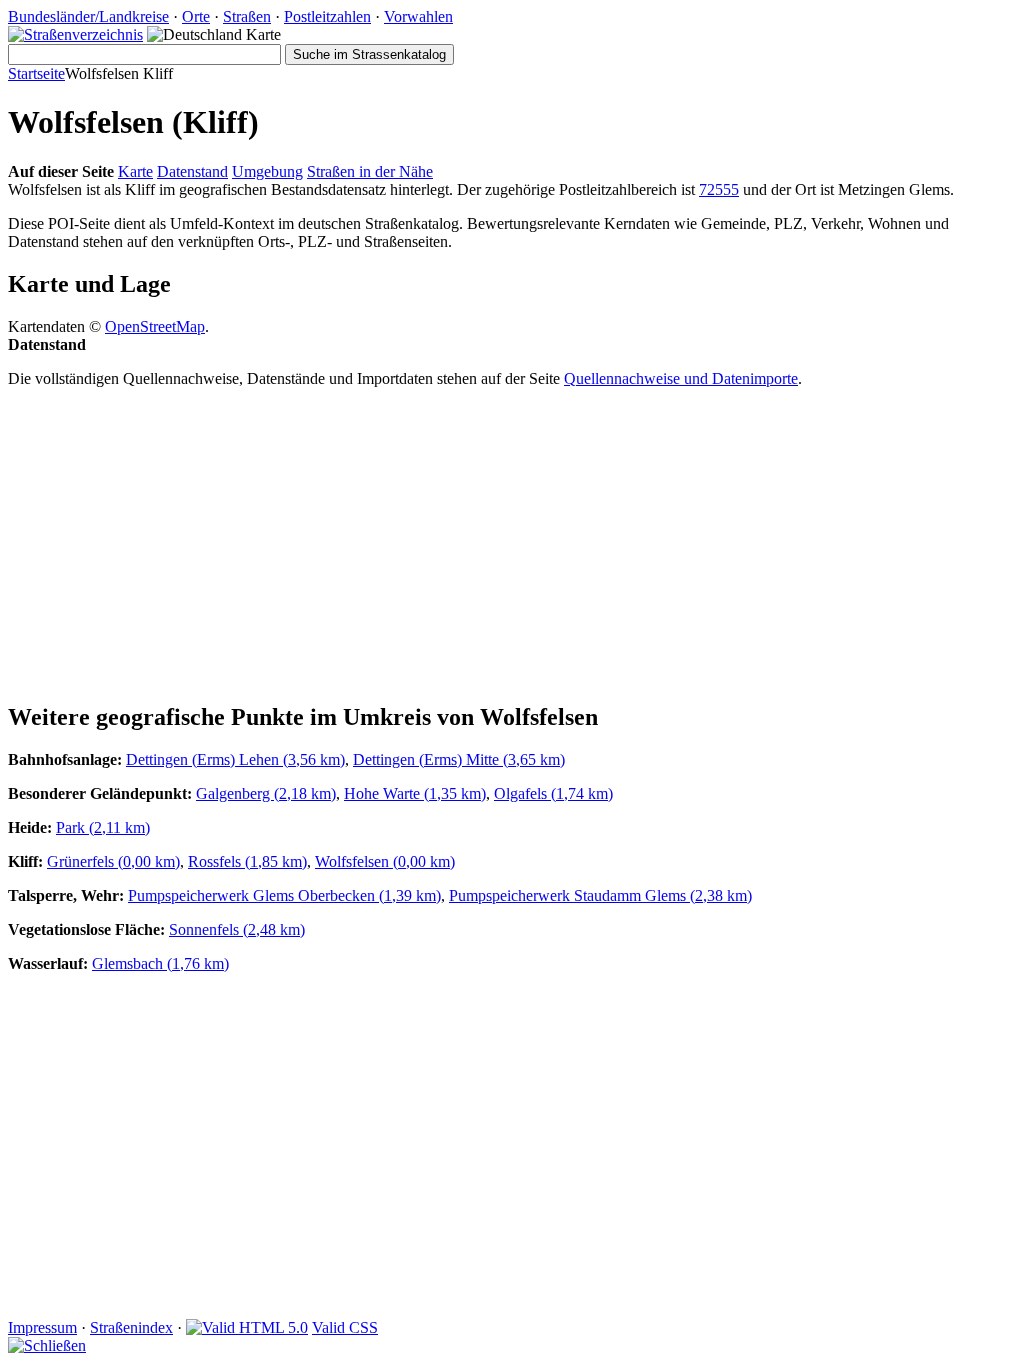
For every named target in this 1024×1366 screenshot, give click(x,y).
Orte (196, 16)
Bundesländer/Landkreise (88, 16)
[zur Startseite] (75, 34)
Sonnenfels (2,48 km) (237, 929)
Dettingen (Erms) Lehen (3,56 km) (235, 759)
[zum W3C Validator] (247, 1327)
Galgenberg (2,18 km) (266, 793)
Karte (135, 171)
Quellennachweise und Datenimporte (681, 378)
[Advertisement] (512, 544)
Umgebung (267, 171)
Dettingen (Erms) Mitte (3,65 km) (459, 759)
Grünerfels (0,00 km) (113, 861)
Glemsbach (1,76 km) (160, 963)
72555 (719, 189)
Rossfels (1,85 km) (247, 861)
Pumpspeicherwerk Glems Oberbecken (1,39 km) (284, 895)
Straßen (247, 16)
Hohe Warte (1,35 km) (415, 793)
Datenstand (192, 171)
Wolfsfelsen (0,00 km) (385, 861)
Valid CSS (345, 1327)
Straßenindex (131, 1327)
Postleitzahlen (327, 16)
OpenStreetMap (155, 326)
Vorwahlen (418, 16)
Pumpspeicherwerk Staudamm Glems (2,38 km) (600, 895)
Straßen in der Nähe (370, 171)
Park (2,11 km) (103, 827)
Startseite (36, 73)
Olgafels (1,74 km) (553, 793)
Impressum (42, 1327)
